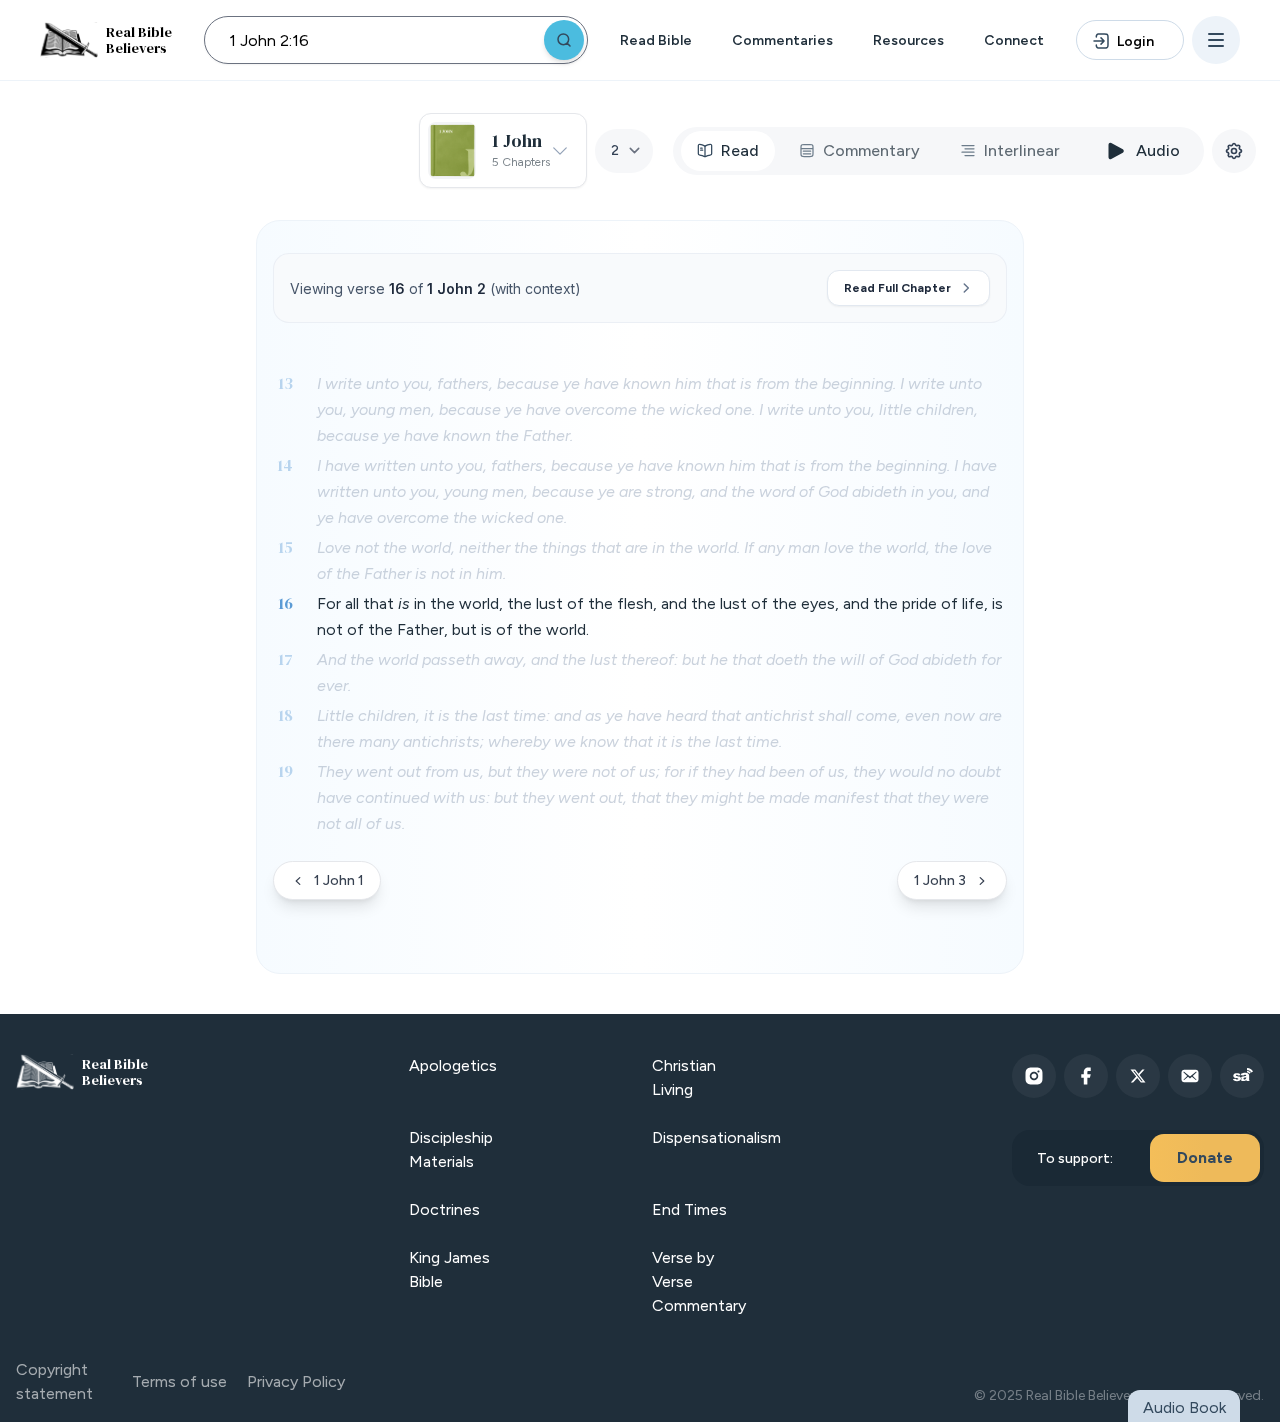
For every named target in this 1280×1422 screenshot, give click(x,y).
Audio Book (1184, 1407)
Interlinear (1022, 150)
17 (285, 659)
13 (285, 383)
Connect (1014, 40)
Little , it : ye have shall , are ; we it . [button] (659, 728)
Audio (1158, 150)
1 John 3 (940, 880)
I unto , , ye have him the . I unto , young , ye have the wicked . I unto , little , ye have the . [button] (649, 409)
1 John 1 (339, 880)
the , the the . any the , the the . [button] (654, 560)
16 (285, 603)
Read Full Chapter (897, 288)
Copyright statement (54, 1381)
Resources (908, 40)
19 (285, 771)
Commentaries (782, 40)
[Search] (564, 40)
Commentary (871, 150)
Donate (1205, 1157)
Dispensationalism (716, 1137)
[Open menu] (1216, 40)
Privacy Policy (296, 1381)
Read (740, 150)
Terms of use (179, 1381)
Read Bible (656, 40)
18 (285, 715)
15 (285, 547)
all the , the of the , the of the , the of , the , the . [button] (660, 616)
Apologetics (453, 1065)
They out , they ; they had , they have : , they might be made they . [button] (659, 797)
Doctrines (444, 1209)
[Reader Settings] (1234, 151)
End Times (689, 1209)
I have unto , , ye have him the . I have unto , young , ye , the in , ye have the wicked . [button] (657, 491)
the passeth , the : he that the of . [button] (659, 672)
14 (285, 465)
